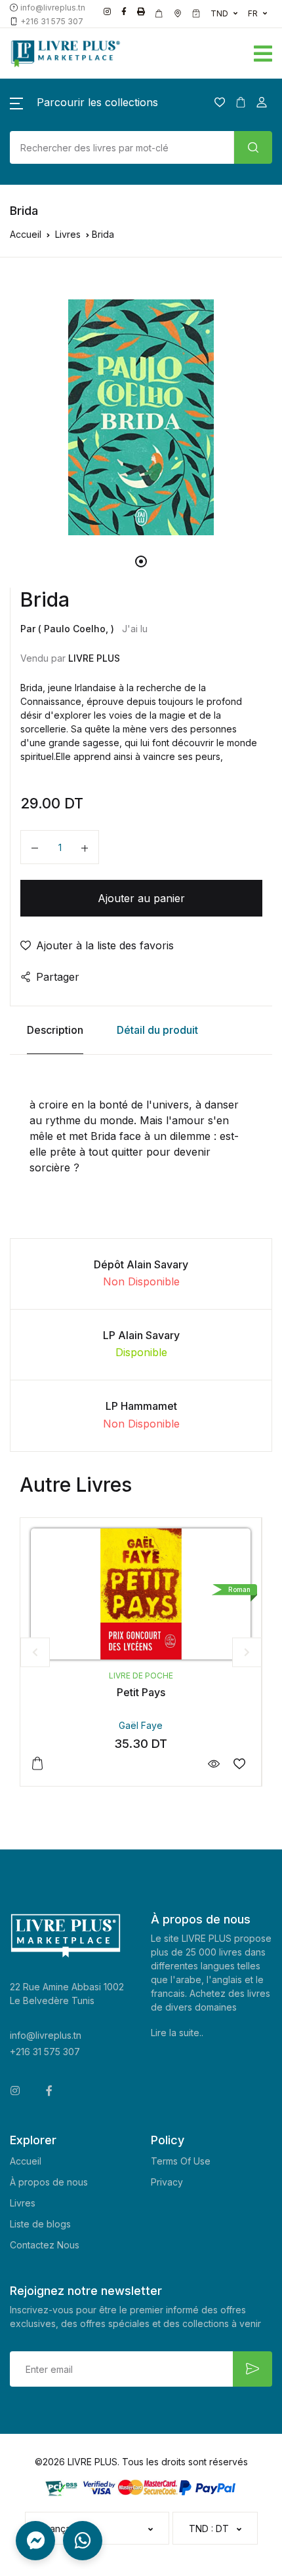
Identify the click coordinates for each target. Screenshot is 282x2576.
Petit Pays (141, 1692)
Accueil (26, 234)
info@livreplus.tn (46, 2035)
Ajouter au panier (141, 898)
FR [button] (253, 13)
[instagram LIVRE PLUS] (107, 12)
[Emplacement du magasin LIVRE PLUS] (178, 14)
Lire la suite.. (177, 2033)
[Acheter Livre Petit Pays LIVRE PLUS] (141, 1594)
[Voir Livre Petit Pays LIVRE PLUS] (213, 1764)
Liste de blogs (40, 2224)
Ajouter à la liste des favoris (105, 945)
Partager (58, 977)
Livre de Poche (141, 1676)
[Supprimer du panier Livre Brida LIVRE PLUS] (35, 847)
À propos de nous (49, 2182)
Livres (68, 234)
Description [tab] (55, 1030)
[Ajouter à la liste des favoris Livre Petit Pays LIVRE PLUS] (239, 1764)
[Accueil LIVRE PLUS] (94, 53)
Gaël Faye (141, 1725)
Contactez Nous (45, 2245)
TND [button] (219, 13)
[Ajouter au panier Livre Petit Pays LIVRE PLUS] (37, 1764)
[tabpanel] (141, 417)
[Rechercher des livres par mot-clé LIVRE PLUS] (253, 147)
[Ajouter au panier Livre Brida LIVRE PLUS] (85, 847)
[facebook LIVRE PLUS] (124, 12)
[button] (203, 51)
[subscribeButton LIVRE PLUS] (252, 2369)
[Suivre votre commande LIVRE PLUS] (196, 14)
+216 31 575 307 (45, 2052)
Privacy (167, 2182)
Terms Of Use (181, 2161)
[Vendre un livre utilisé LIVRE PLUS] (159, 14)
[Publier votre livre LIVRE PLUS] (141, 12)
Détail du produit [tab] (157, 1030)
